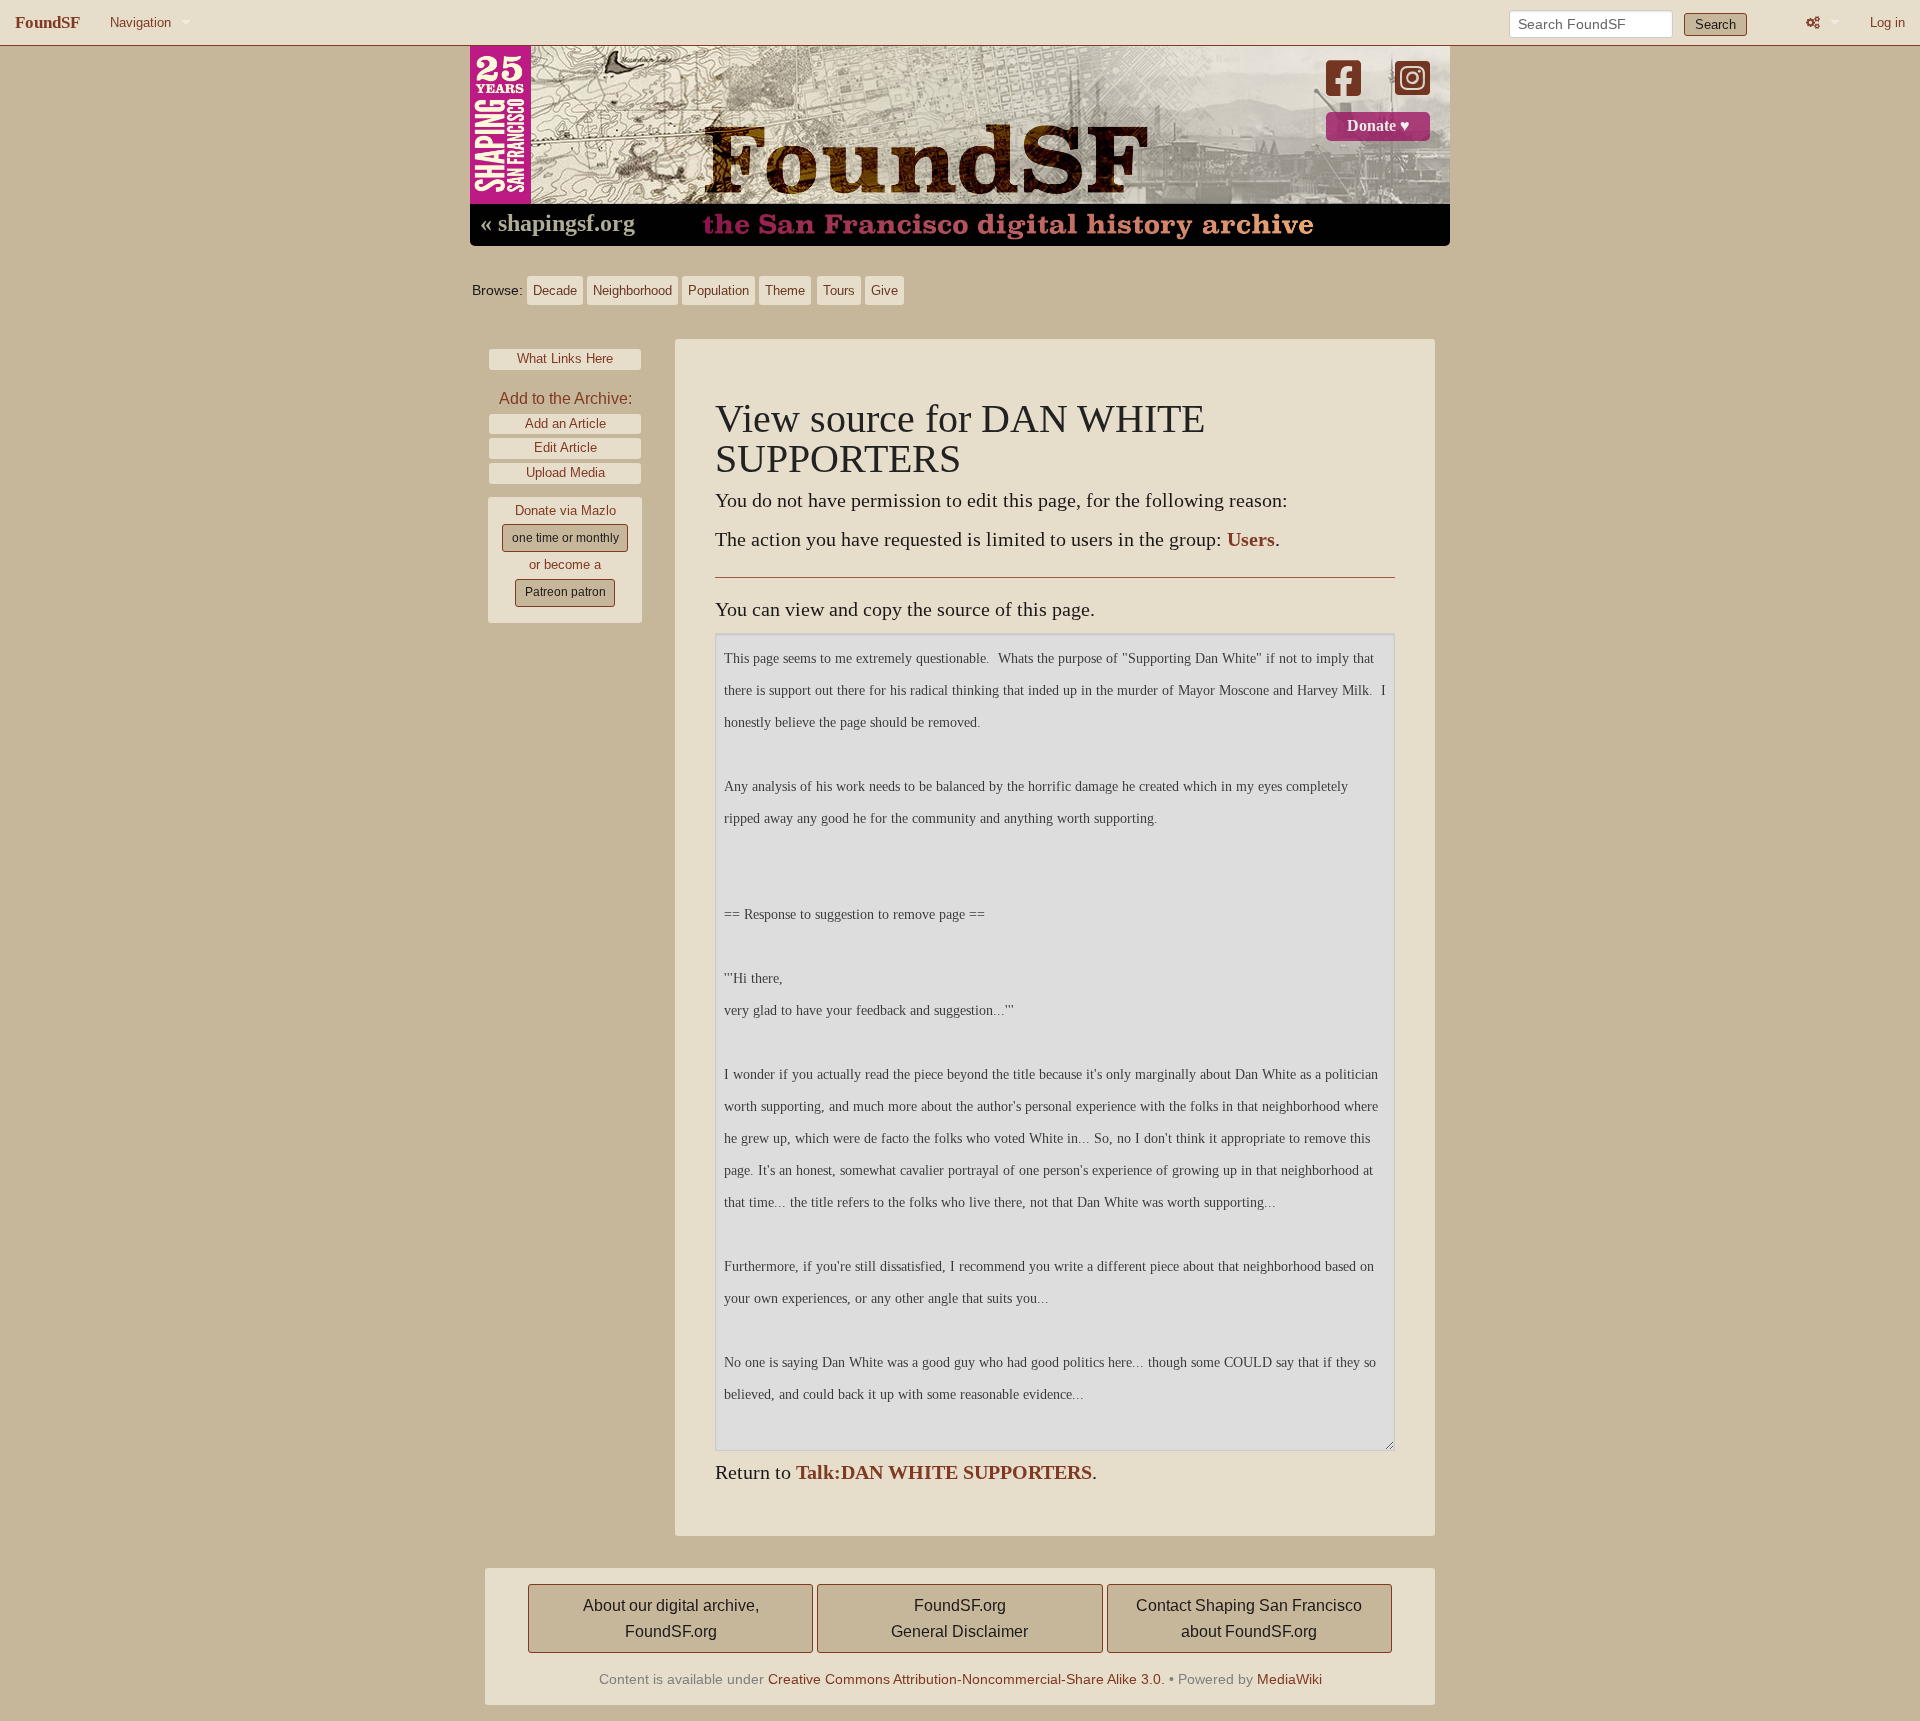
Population (718, 290)
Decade (555, 290)
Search (1715, 24)
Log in (1887, 22)
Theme (785, 290)
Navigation (140, 22)
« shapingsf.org (557, 224)
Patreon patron (565, 592)
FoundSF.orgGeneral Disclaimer (959, 1618)
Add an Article (565, 423)
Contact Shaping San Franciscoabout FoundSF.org (1249, 1618)
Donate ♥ (1378, 126)
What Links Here (565, 358)
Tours (839, 290)
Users (1251, 539)
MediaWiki (1289, 1679)
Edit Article (565, 447)
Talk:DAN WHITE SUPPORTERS (944, 1472)
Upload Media (565, 472)
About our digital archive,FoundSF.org (671, 1618)
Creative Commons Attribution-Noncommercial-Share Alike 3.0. (966, 1679)
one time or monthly (565, 538)
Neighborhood (632, 290)
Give (884, 290)
